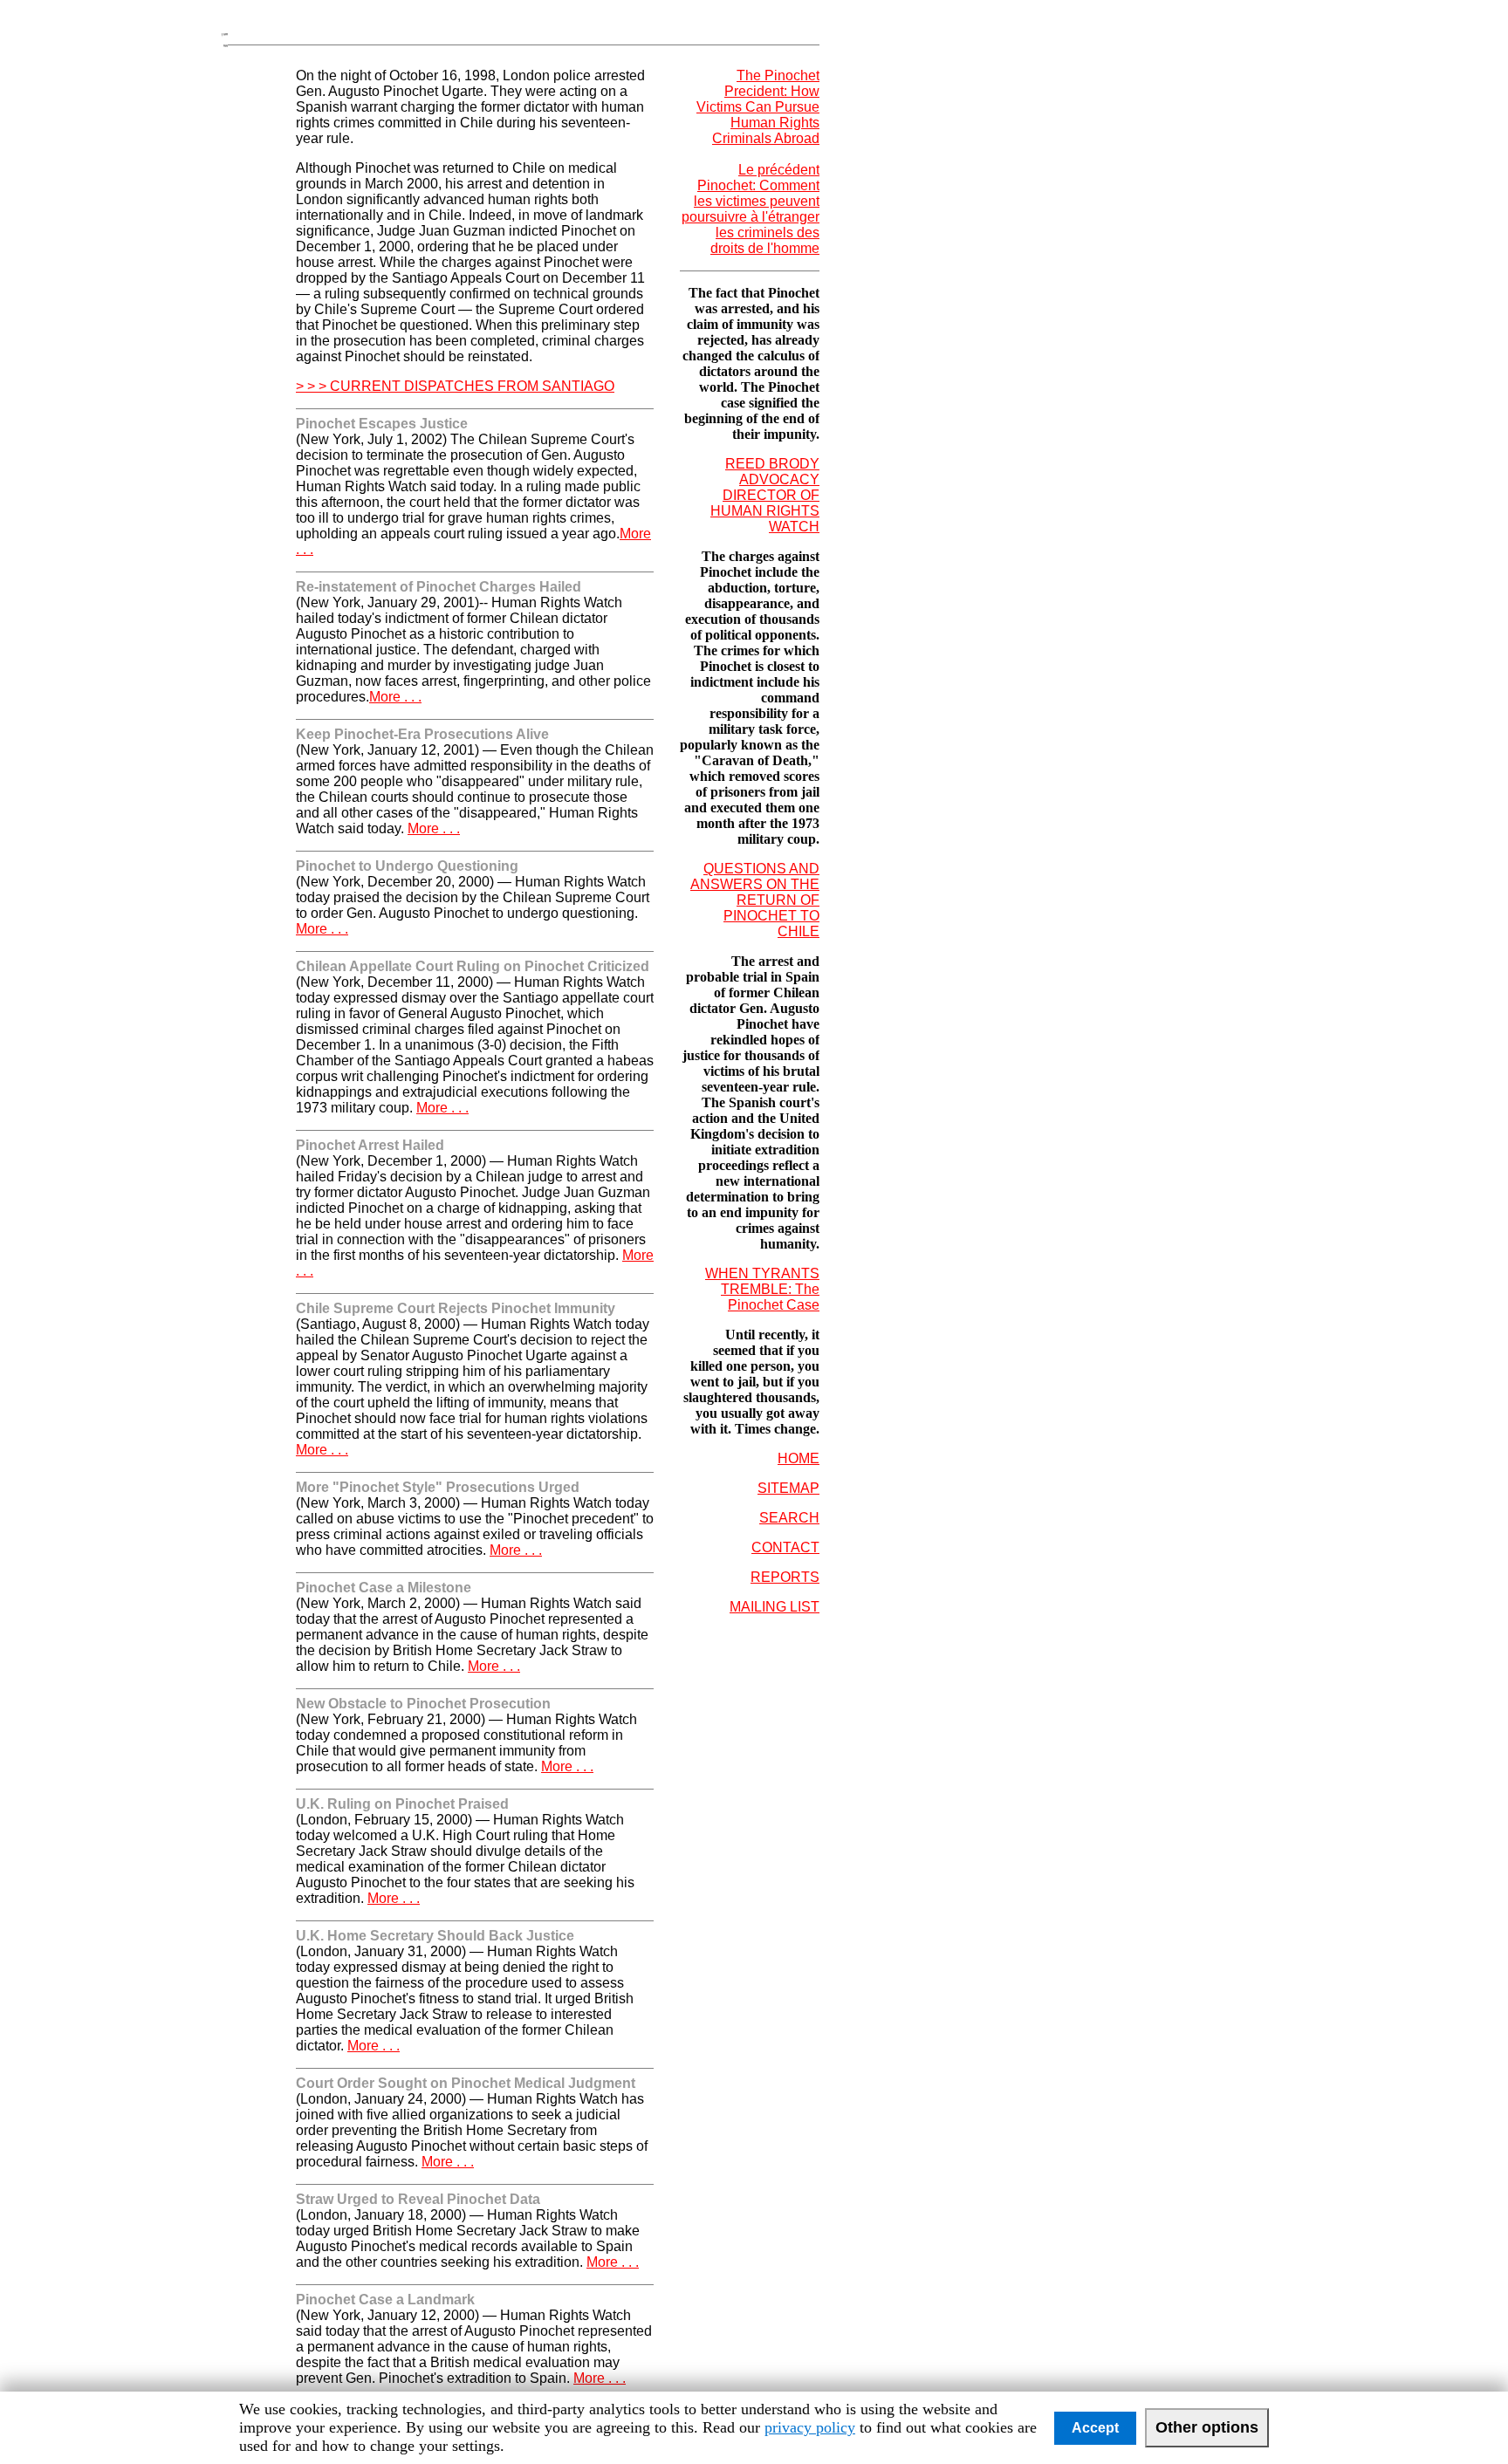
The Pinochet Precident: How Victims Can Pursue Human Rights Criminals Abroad (758, 107)
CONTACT (785, 1547)
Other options (1207, 2427)
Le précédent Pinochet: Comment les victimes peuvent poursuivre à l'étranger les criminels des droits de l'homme (751, 209)
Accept (1095, 2428)
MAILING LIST (775, 1607)
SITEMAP (788, 1488)
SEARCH (789, 1518)
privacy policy (810, 2427)
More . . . (395, 697)
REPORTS (785, 1577)
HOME (799, 1458)
